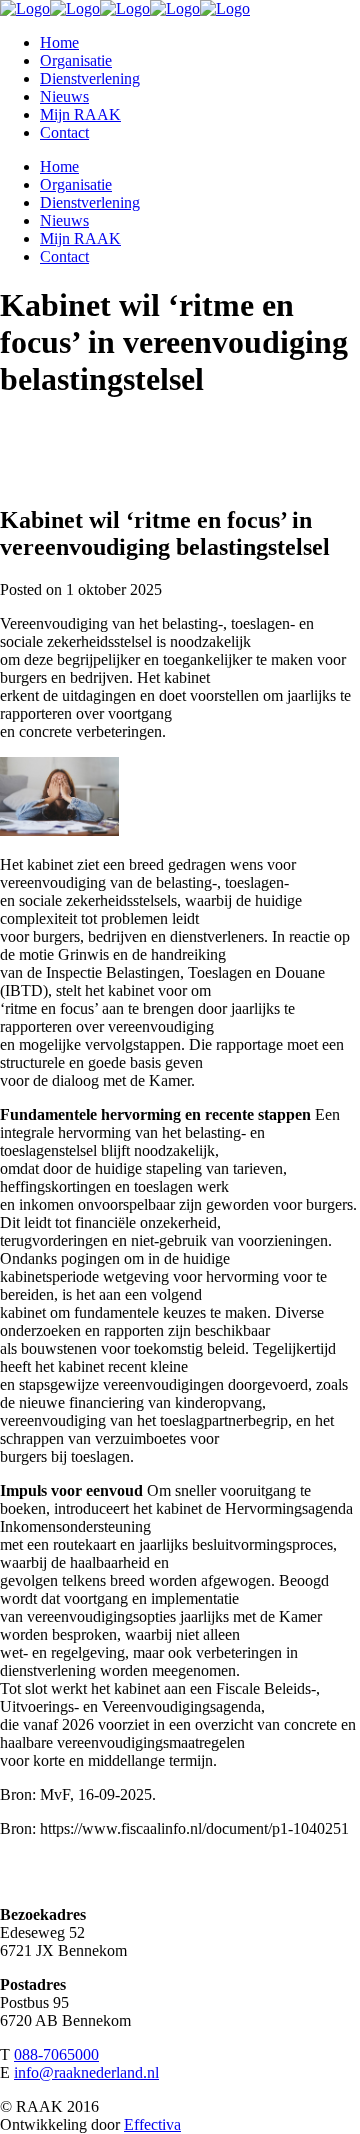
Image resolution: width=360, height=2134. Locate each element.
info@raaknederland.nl (86, 2072)
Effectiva (152, 2124)
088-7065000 (56, 2054)
